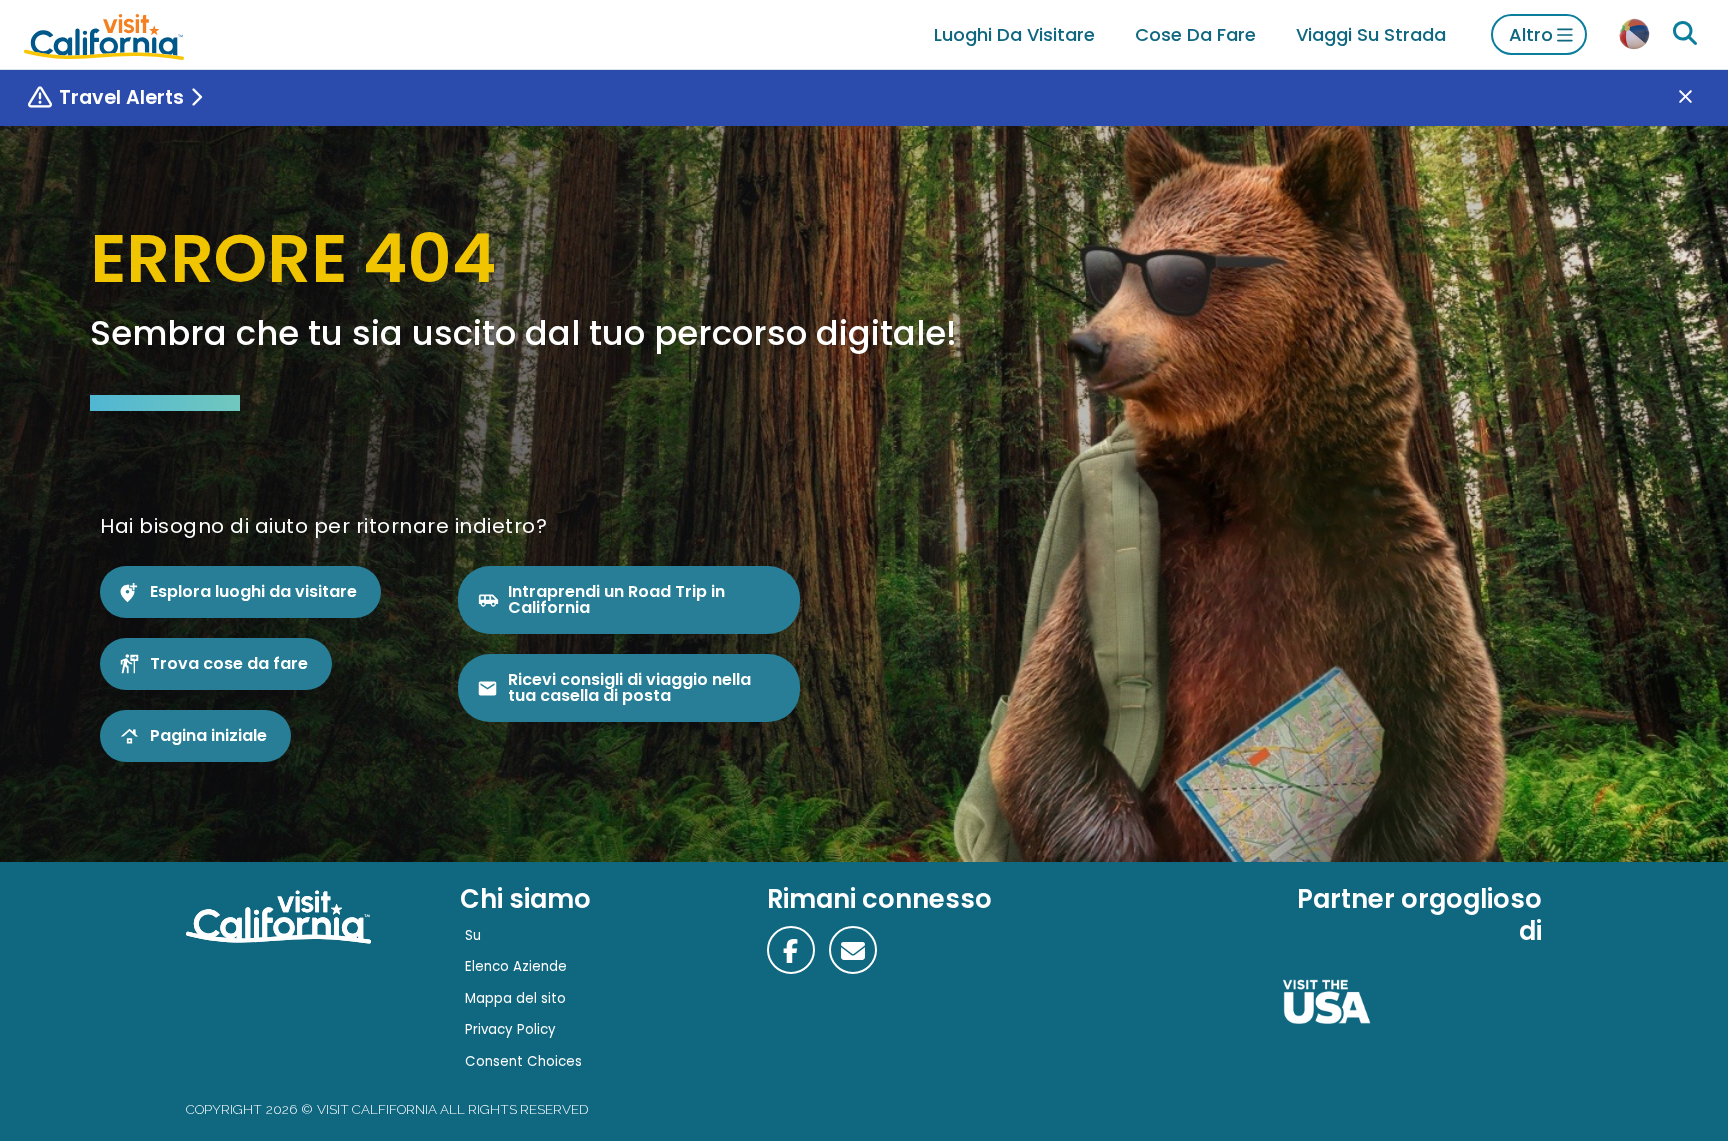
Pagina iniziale (208, 735)
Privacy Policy (510, 1029)
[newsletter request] (853, 950)
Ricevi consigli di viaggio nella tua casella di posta (629, 687)
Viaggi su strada (1371, 34)
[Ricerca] (1685, 34)
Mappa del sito (515, 998)
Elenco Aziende (516, 966)
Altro (1531, 34)
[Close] (1700, 98)
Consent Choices (523, 1061)
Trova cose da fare (229, 663)
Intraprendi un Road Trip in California (616, 599)
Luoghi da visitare (1014, 34)
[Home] (104, 34)
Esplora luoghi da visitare (253, 591)
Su (473, 935)
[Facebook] (791, 950)
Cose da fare (1195, 34)
